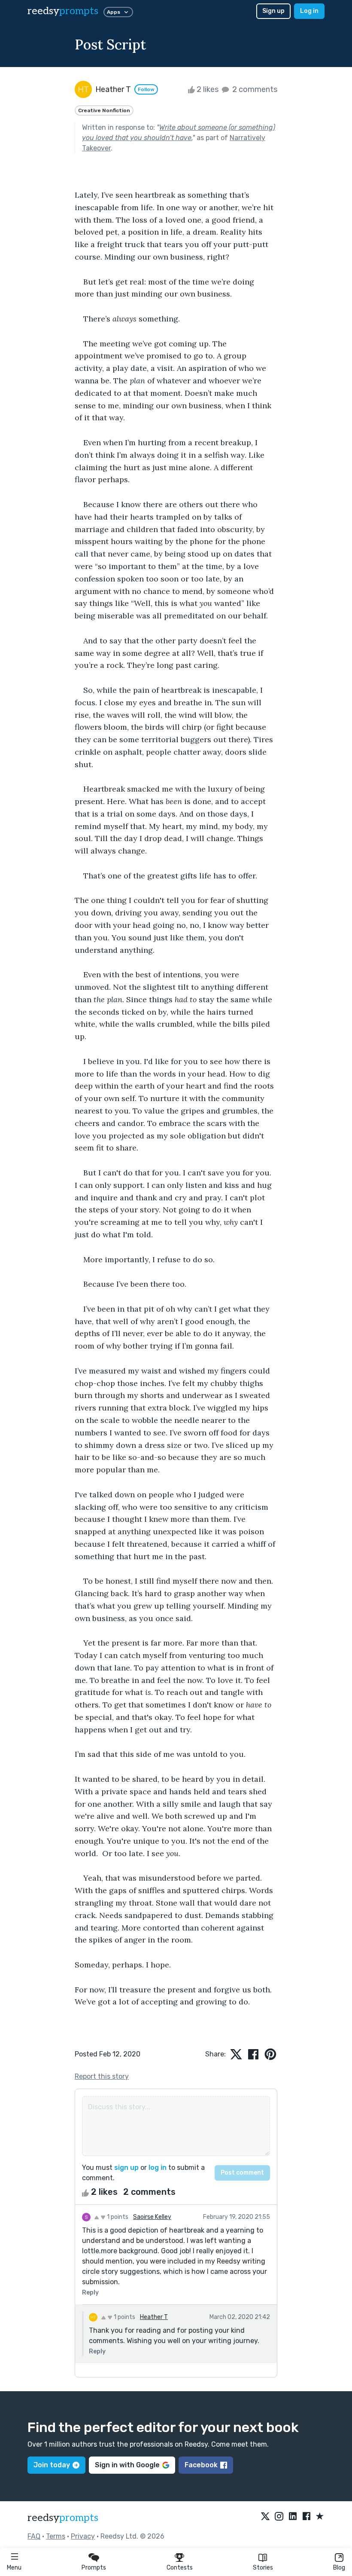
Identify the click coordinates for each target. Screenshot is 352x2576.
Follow (146, 89)
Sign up (273, 11)
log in (158, 2168)
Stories (263, 2568)
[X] (265, 2517)
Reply (90, 2293)
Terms (56, 2536)
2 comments (254, 89)
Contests (180, 2568)
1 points (117, 2217)
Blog (339, 2568)
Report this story (102, 2076)
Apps (114, 12)
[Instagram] (279, 2517)
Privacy (83, 2536)
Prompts (94, 2568)
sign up (126, 2168)
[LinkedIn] (293, 2517)
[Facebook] (306, 2517)
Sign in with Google (127, 2465)
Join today (52, 2465)
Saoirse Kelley (152, 2217)
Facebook (201, 2465)
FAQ (34, 2536)
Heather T (154, 2317)
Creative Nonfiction (104, 110)
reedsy (63, 11)
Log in (309, 11)
